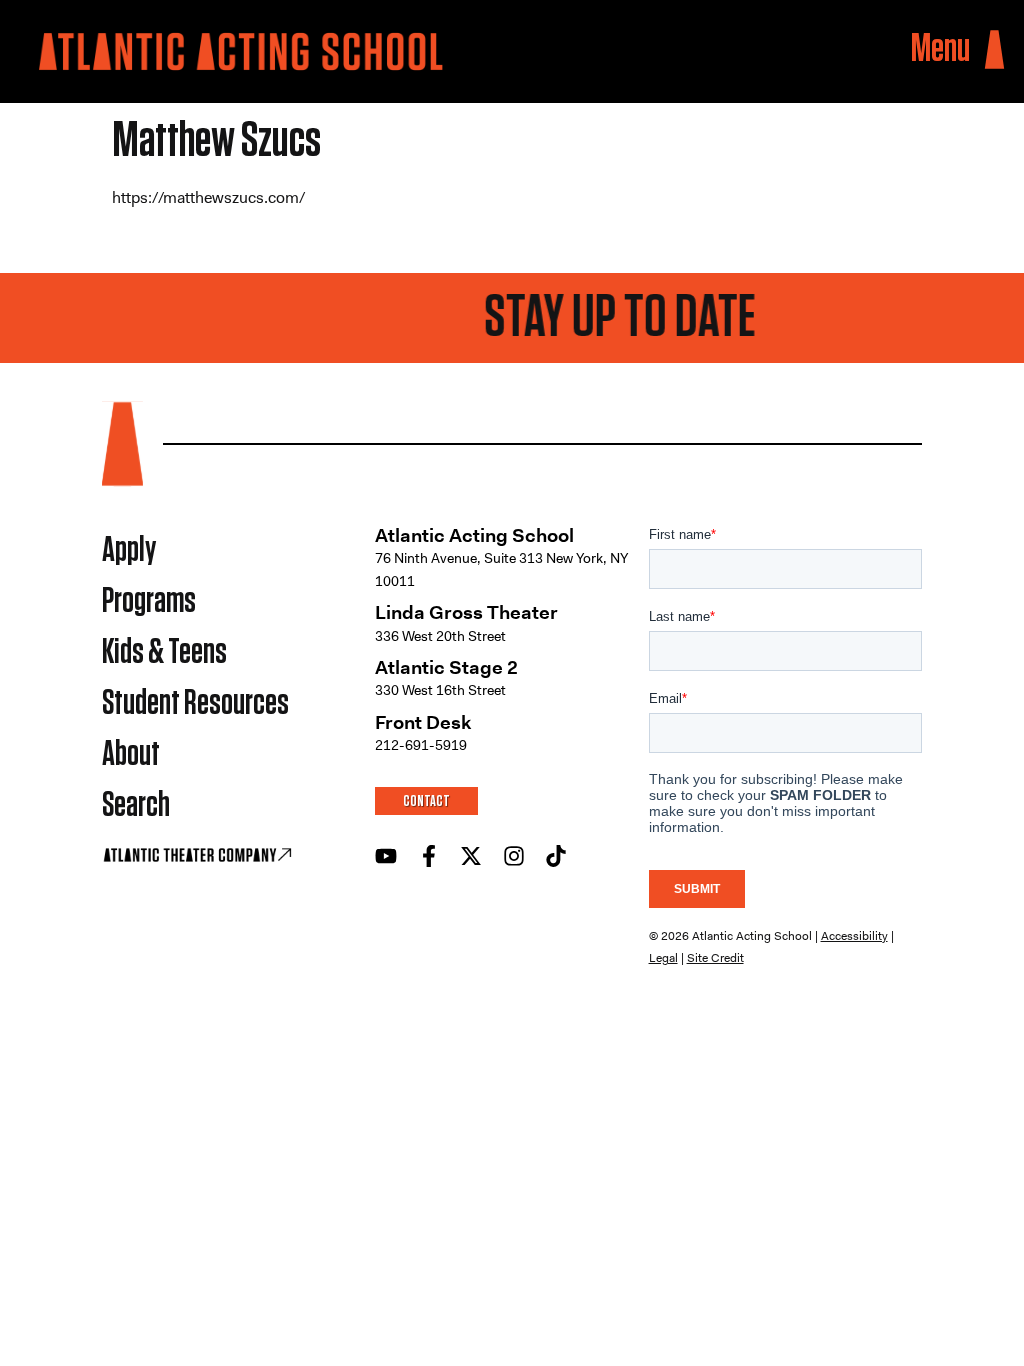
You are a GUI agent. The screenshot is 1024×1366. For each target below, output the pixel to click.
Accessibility (854, 936)
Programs (149, 601)
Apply (129, 550)
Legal (663, 958)
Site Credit (715, 958)
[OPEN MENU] (994, 50)
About (131, 754)
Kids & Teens (164, 652)
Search (136, 805)
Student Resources (195, 703)
